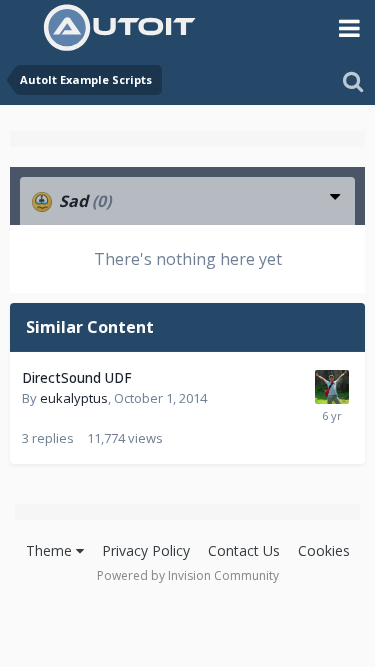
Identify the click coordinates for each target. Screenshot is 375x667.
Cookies (324, 550)
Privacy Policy (146, 550)
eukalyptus (74, 398)
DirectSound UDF (77, 377)
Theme (51, 550)
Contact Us (244, 550)
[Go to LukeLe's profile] (332, 387)
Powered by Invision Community (188, 575)
